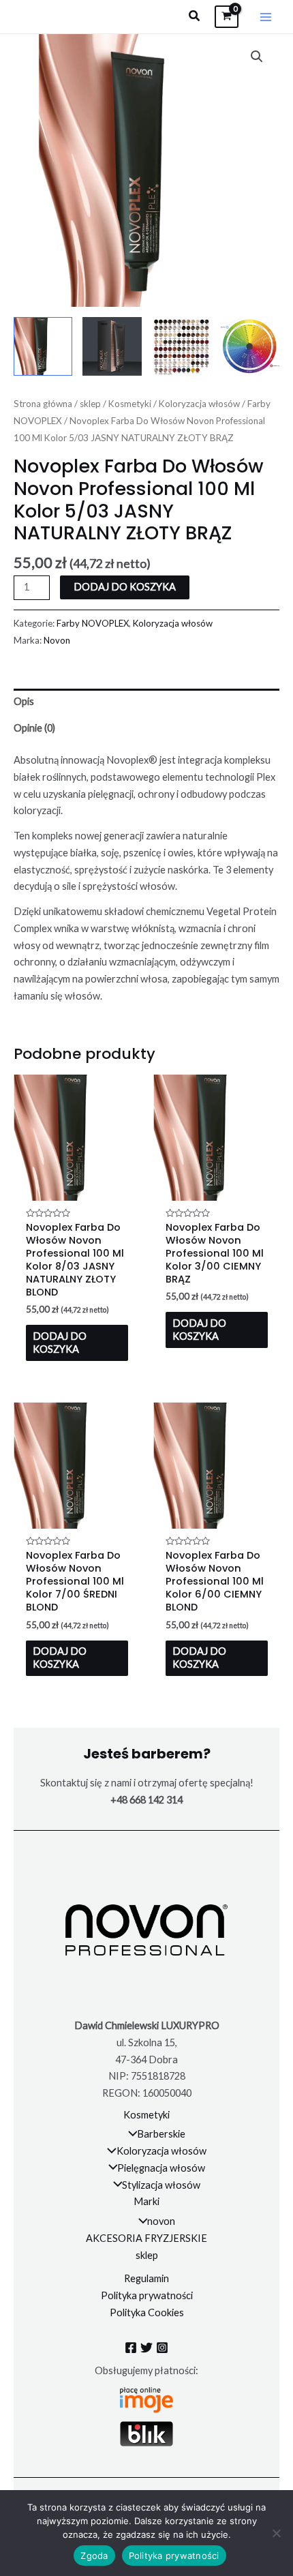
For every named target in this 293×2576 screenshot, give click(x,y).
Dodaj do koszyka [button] (60, 1343)
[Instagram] (162, 2348)
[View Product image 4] (250, 346)
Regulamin (146, 2278)
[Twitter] (146, 2348)
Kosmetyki (130, 404)
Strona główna (43, 404)
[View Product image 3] (181, 346)
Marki (146, 2201)
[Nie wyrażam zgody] (276, 2533)
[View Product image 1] (43, 346)
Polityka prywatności (147, 2295)
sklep (90, 404)
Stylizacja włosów (161, 2185)
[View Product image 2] (112, 346)
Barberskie (161, 2134)
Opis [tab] (24, 701)
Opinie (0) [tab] (34, 728)
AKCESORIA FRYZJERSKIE (146, 2238)
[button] (195, 16)
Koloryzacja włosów (199, 404)
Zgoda (94, 2556)
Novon (57, 640)
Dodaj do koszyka (125, 587)
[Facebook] (131, 2348)
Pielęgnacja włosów (161, 2168)
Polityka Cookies (147, 2312)
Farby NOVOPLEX (93, 623)
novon (161, 2221)
